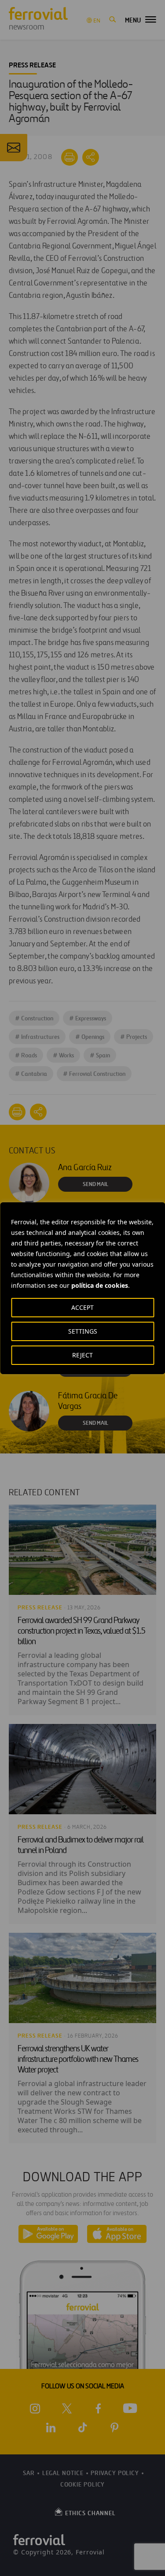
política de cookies (100, 1285)
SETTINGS (83, 1331)
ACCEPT (82, 1307)
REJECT (82, 1355)
